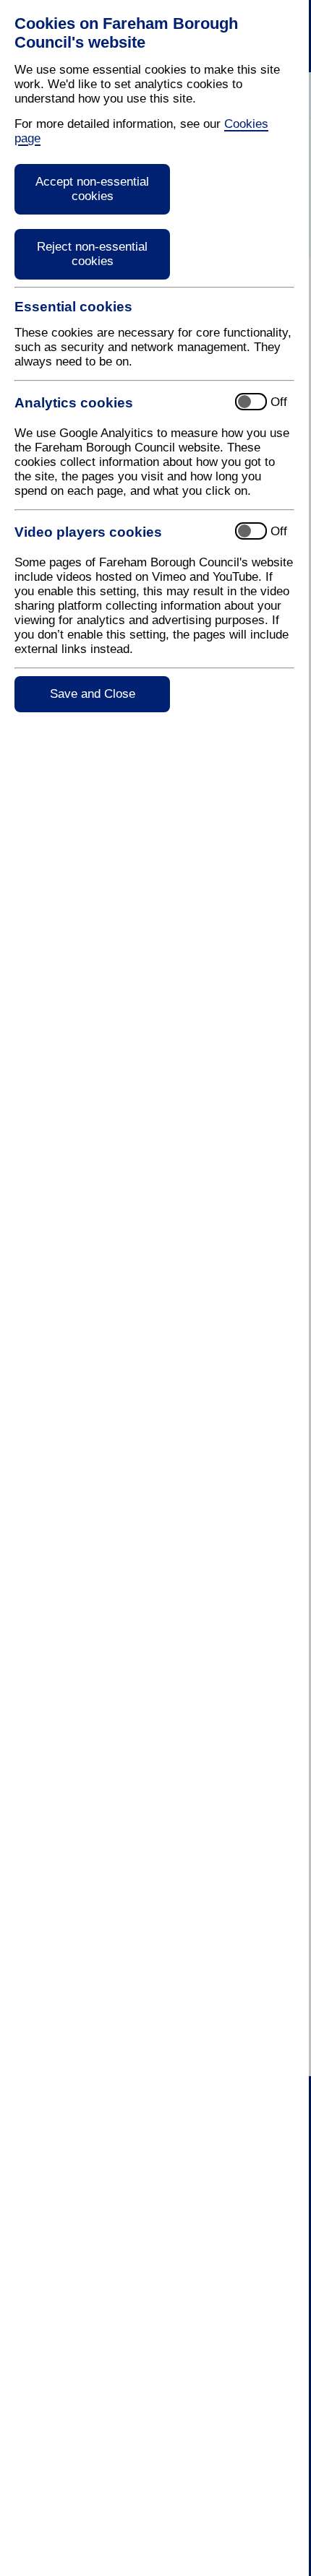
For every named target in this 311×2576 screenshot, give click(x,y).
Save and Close (93, 694)
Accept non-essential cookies (92, 189)
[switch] (141, 403)
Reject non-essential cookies (92, 254)
